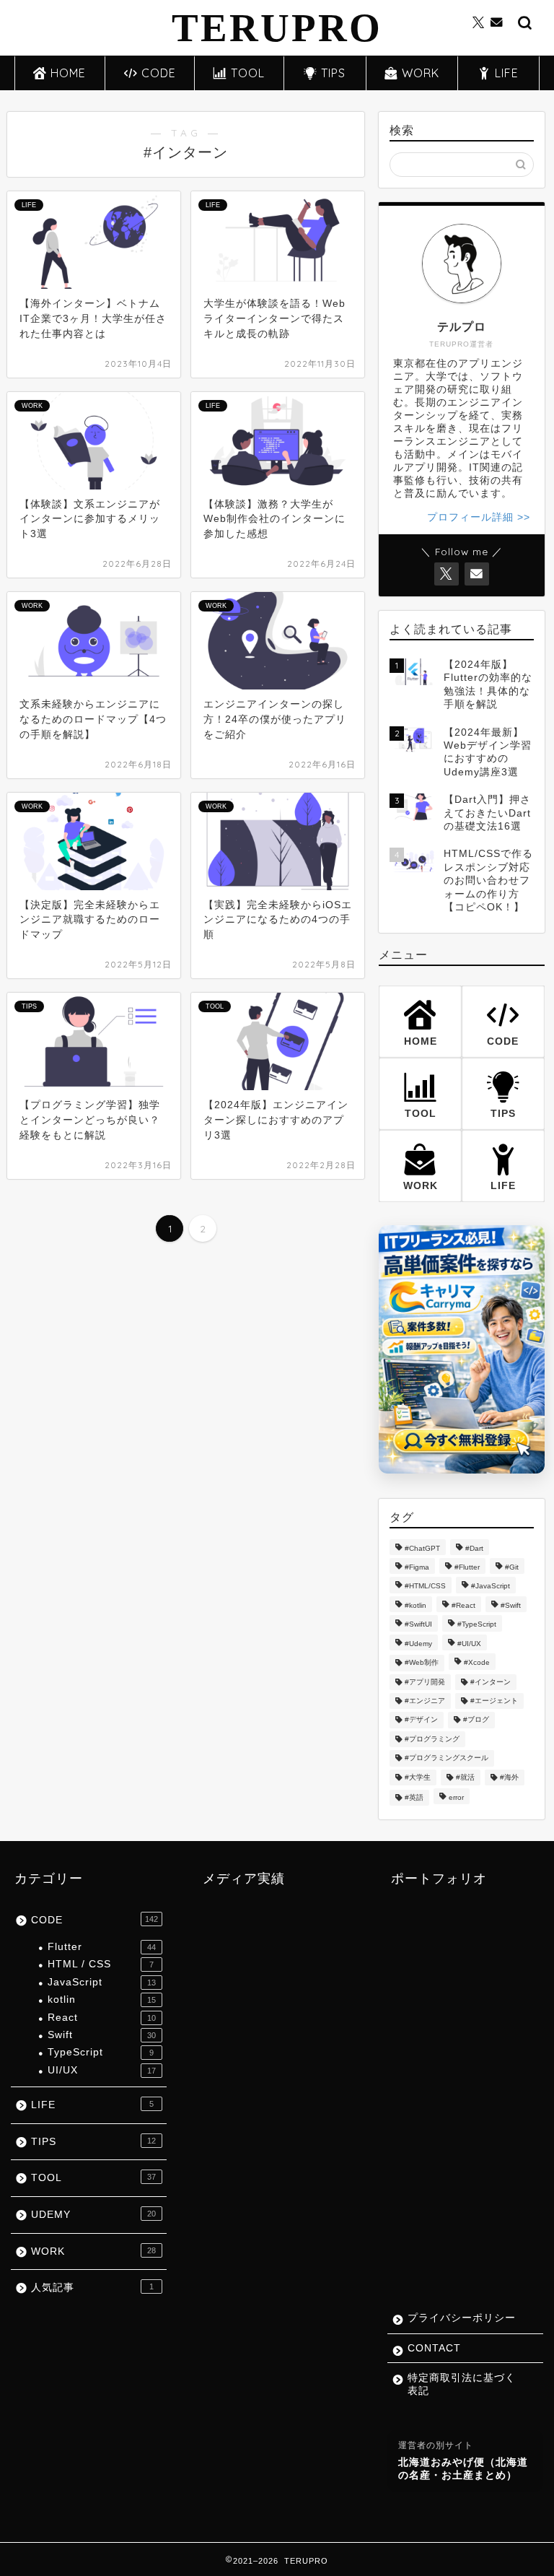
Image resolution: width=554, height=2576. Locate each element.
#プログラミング (432, 1739)
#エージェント (494, 1701)
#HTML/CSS (425, 1587)
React (102, 2018)
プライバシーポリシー (462, 2318)
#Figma (417, 1567)
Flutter (102, 1947)
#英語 (414, 1797)
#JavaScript (491, 1587)
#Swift (511, 1605)
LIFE (507, 73)
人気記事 (92, 2288)
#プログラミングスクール (447, 1758)
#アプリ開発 (425, 1682)
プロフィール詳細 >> (479, 517)
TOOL (248, 73)
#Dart (474, 1548)
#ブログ (476, 1720)
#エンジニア (425, 1701)
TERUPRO (277, 28)
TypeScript (101, 2052)
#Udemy (418, 1644)
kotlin (102, 2000)
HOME (68, 73)
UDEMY (93, 2215)
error (456, 1797)
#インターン (491, 1682)
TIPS (333, 73)
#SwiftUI (418, 1625)
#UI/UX (469, 1644)
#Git (512, 1567)
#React (463, 1605)
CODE (159, 73)
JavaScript (102, 1982)
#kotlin (415, 1605)
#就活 (465, 1777)
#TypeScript (477, 1625)
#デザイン (421, 1720)
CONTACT (434, 2348)
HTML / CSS (101, 1964)
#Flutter (467, 1567)
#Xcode (477, 1663)
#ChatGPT (422, 1548)
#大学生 (418, 1777)
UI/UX (102, 2070)
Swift (102, 2035)
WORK (421, 73)
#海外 (509, 1777)
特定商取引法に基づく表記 (462, 2384)
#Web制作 (422, 1663)
